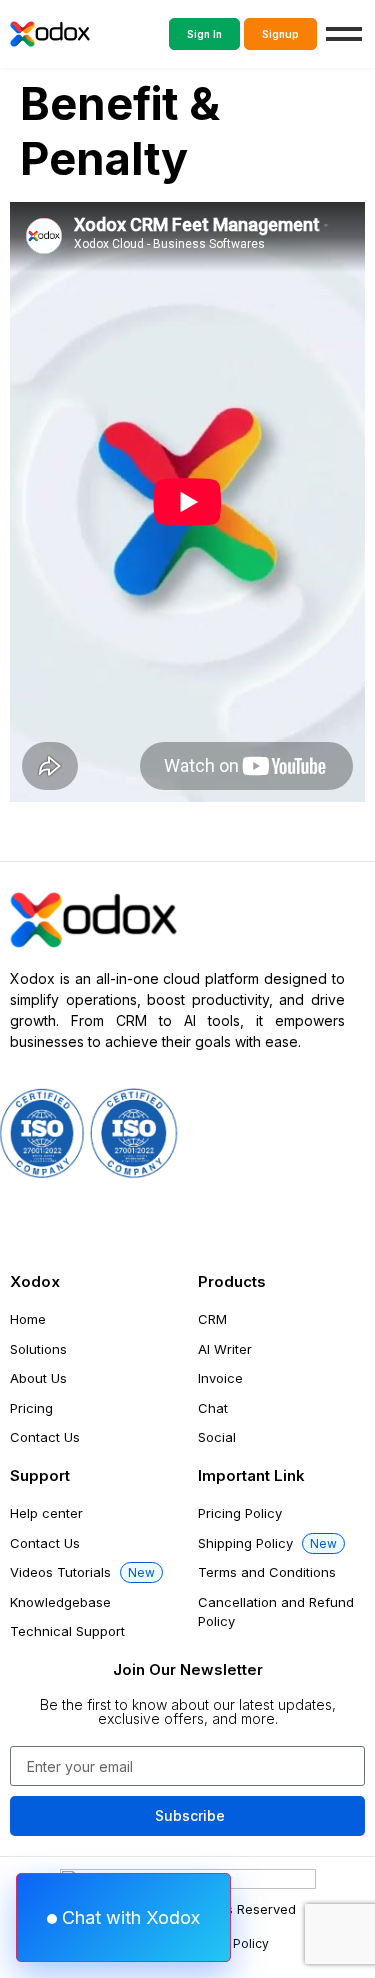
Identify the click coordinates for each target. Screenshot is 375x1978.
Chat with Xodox (128, 1917)
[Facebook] (35, 1224)
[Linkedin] (257, 1224)
